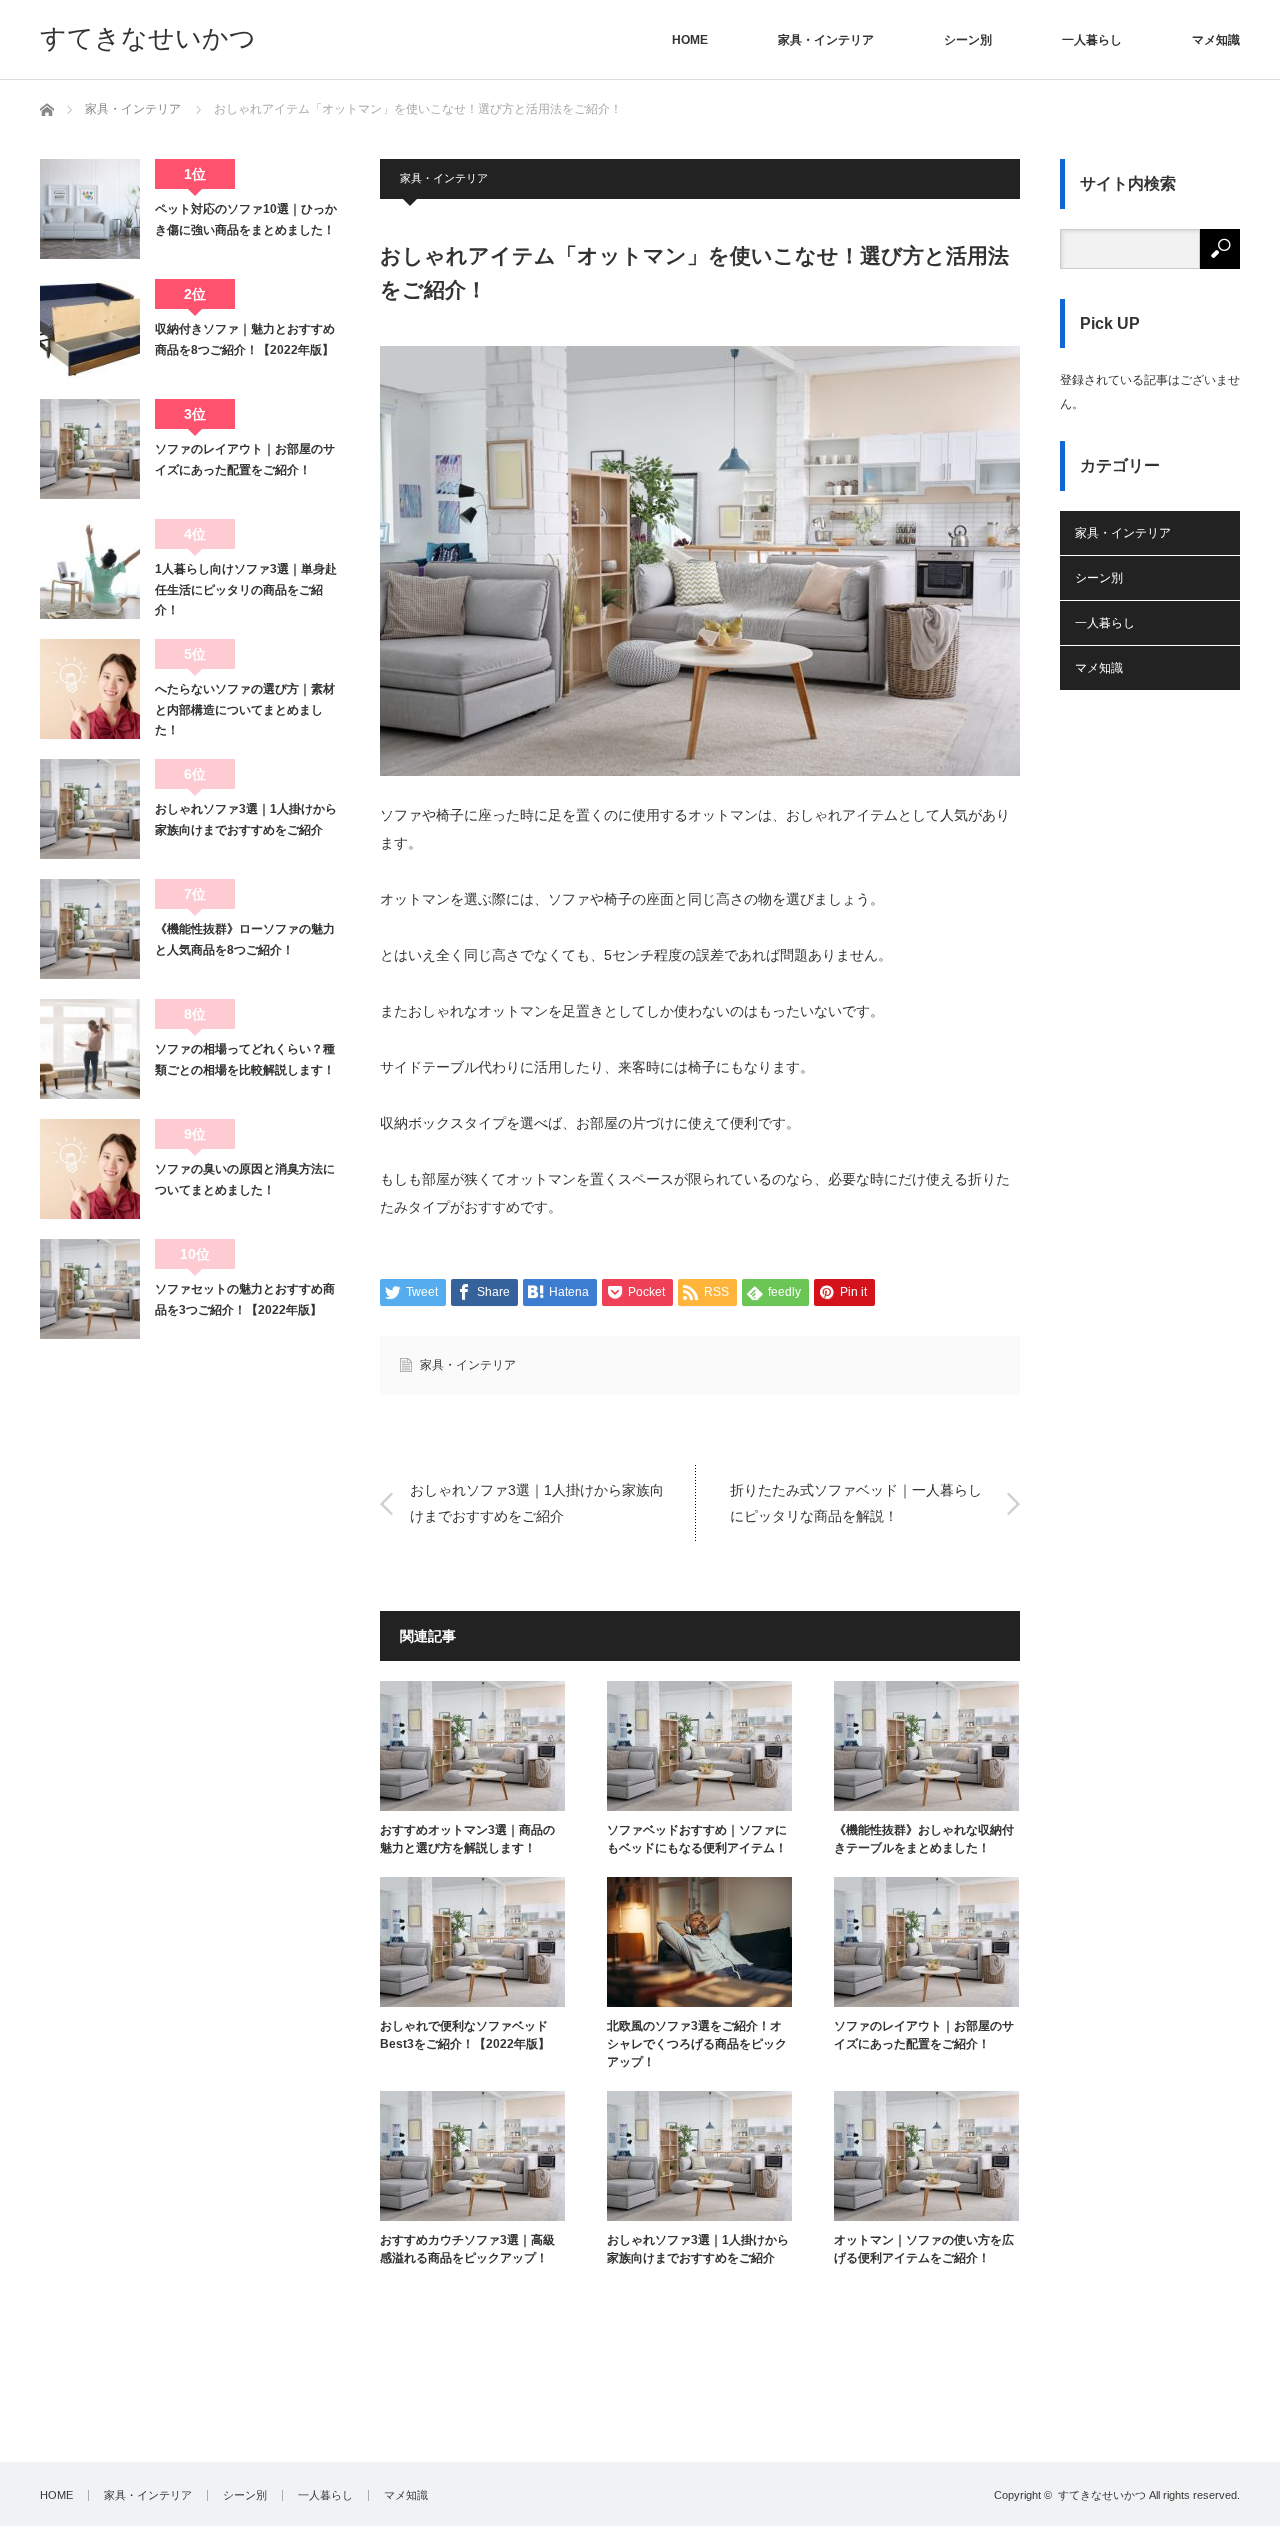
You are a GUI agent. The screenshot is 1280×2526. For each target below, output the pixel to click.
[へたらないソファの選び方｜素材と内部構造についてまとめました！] (90, 689)
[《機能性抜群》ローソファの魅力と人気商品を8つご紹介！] (90, 929)
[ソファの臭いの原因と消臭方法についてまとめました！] (90, 1169)
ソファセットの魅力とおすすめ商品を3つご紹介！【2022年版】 (245, 1299)
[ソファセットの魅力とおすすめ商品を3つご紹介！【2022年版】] (90, 1289)
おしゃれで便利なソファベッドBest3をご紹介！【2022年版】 (465, 2035)
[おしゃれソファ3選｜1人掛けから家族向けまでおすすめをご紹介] (90, 809)
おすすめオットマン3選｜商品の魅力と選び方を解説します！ (467, 1839)
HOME (690, 40)
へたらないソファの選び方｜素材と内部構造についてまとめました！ (245, 709)
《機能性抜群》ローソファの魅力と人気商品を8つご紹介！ (245, 939)
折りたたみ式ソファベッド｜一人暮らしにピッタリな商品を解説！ (856, 1502)
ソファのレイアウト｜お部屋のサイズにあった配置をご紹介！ (924, 2035)
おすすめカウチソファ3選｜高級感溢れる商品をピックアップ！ (467, 2249)
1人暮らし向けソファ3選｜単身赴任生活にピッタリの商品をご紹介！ (246, 589)
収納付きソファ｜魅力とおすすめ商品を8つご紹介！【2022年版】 (245, 339)
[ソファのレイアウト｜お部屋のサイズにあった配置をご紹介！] (90, 449)
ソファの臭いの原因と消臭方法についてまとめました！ (245, 1179)
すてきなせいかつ (148, 38)
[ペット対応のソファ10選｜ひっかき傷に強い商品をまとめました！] (90, 209)
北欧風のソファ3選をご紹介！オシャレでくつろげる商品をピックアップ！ (697, 2044)
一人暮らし (1092, 40)
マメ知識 (1216, 40)
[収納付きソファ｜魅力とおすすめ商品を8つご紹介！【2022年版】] (90, 329)
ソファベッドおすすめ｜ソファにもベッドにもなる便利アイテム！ (697, 1839)
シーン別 (968, 40)
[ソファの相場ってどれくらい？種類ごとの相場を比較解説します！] (90, 1049)
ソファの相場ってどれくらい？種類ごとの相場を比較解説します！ (245, 1059)
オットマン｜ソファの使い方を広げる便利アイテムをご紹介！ (924, 2249)
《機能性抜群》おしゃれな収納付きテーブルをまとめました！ (924, 1839)
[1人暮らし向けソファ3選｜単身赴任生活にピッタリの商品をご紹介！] (90, 569)
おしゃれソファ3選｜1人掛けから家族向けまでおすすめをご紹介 (537, 1502)
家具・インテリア (826, 40)
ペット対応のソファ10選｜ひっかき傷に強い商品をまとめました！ (246, 219)
